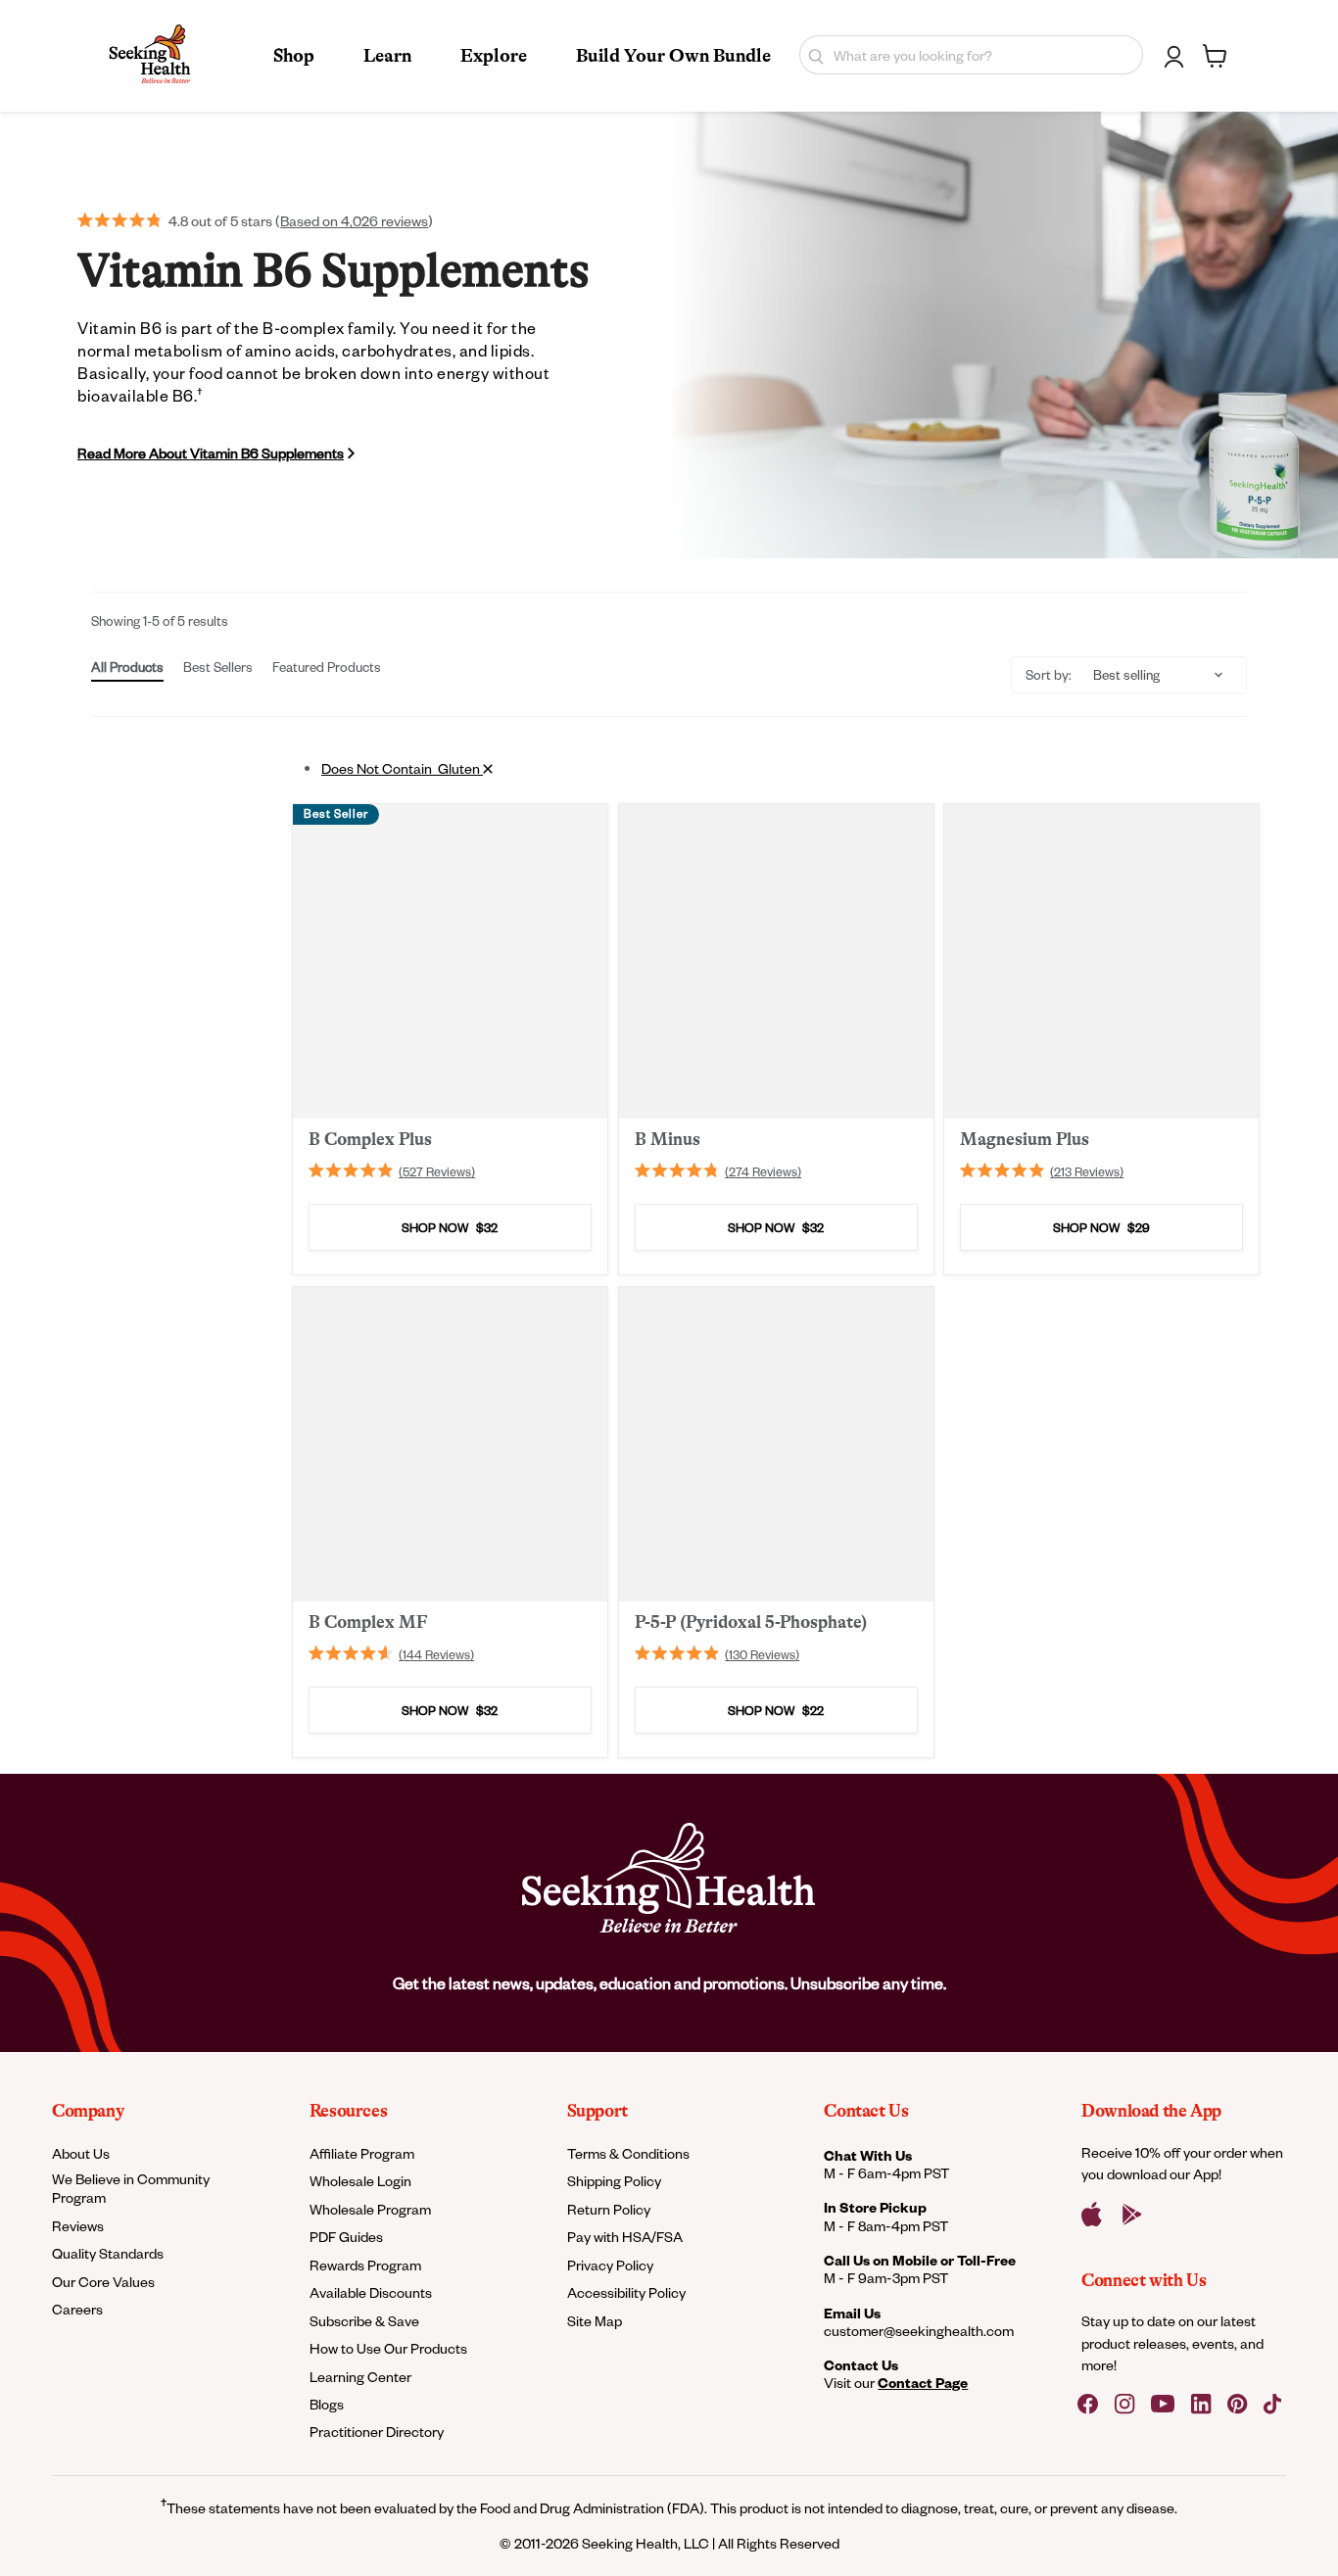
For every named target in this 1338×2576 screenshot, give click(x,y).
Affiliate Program (362, 2153)
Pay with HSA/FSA (625, 2237)
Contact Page (923, 2383)
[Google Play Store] (1132, 2215)
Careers (77, 2309)
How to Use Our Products (388, 2348)
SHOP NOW (450, 1228)
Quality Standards (108, 2253)
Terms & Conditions (628, 2153)
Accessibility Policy (626, 2292)
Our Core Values (103, 2282)
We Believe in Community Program (131, 2188)
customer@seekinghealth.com (919, 2331)
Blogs (327, 2404)
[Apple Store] (1092, 2215)
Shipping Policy (614, 2181)
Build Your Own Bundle (673, 56)
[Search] (812, 55)
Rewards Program (365, 2265)
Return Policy (609, 2209)
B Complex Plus (370, 1139)
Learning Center (360, 2377)
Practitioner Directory (377, 2432)
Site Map (595, 2321)
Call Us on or (920, 2260)
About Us (81, 2153)
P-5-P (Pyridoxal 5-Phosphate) (751, 1621)
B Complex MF (368, 1621)
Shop (294, 56)
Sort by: (1049, 674)
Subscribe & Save (364, 2321)
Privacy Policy (610, 2265)
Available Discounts (371, 2292)
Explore (494, 56)
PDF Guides (346, 2237)
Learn (387, 56)
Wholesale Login (360, 2181)
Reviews (78, 2226)
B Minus (668, 1139)
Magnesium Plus (1025, 1139)
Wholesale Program (370, 2209)
